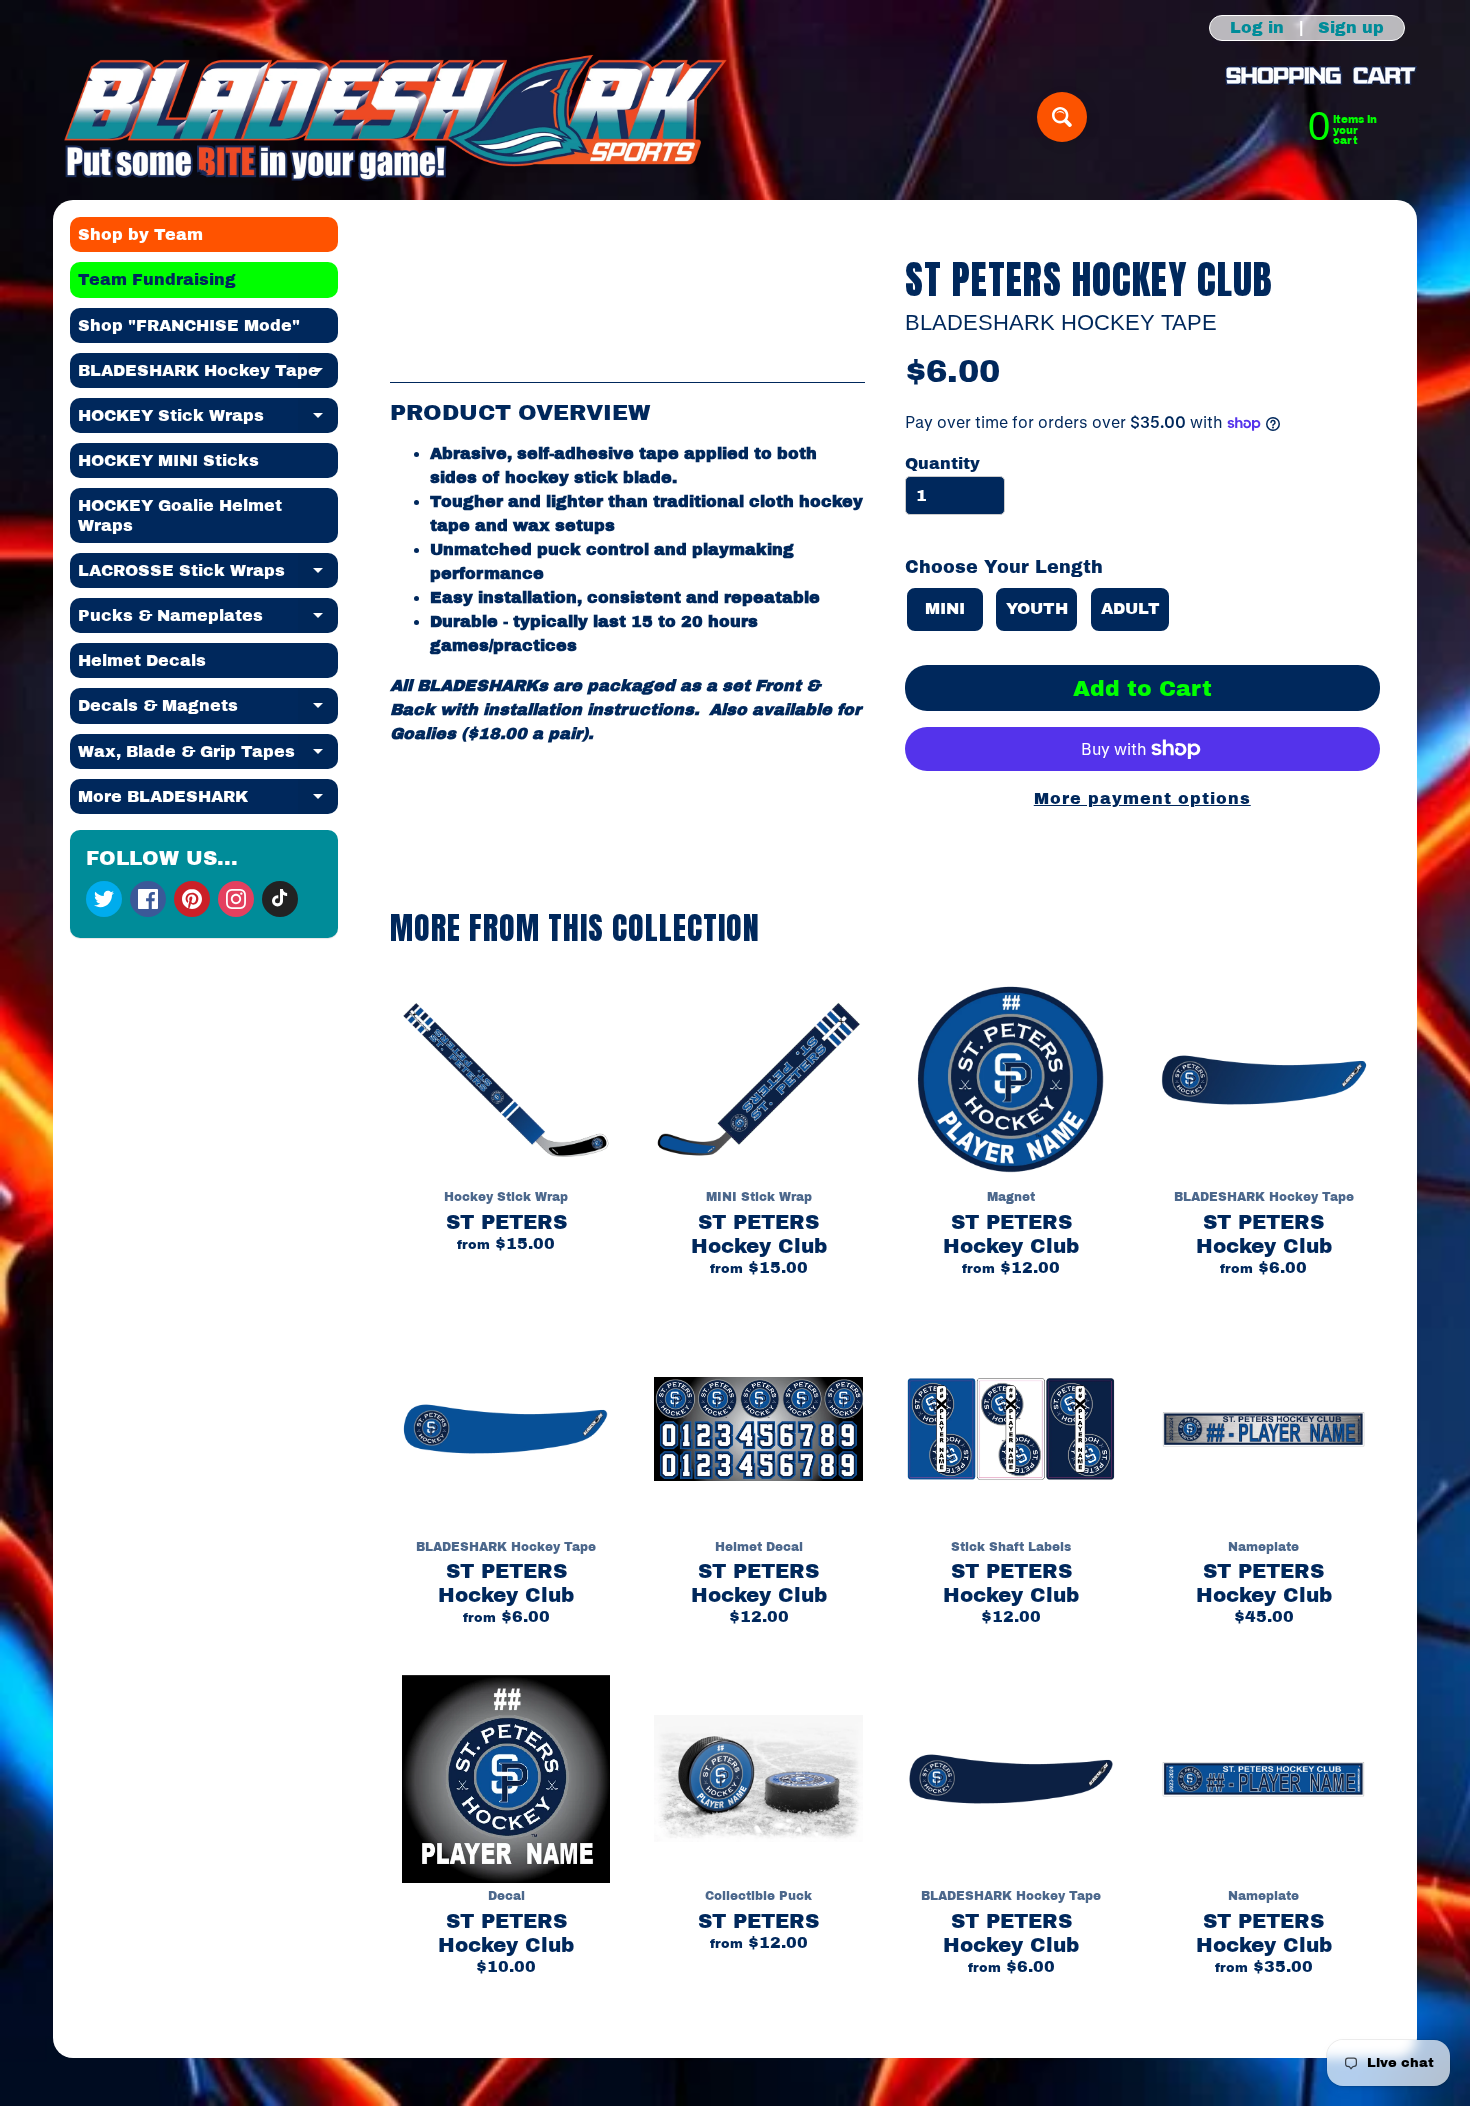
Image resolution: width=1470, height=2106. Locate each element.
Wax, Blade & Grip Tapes (208, 756)
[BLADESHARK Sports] (395, 117)
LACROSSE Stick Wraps (208, 575)
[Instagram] (236, 899)
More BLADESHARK (208, 801)
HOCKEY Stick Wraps (208, 420)
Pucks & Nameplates (208, 620)
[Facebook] (148, 899)
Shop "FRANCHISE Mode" (189, 325)
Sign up (1351, 28)
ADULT (1130, 608)
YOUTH (1037, 608)
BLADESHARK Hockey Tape (208, 375)
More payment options (1142, 798)
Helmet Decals (142, 660)
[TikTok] (280, 899)
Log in (1257, 28)
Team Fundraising (157, 279)
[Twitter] (104, 899)
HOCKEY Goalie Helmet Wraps (180, 515)
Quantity (942, 463)
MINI (945, 608)
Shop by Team (140, 234)
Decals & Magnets (208, 710)
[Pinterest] (192, 899)
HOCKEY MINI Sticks (168, 460)
